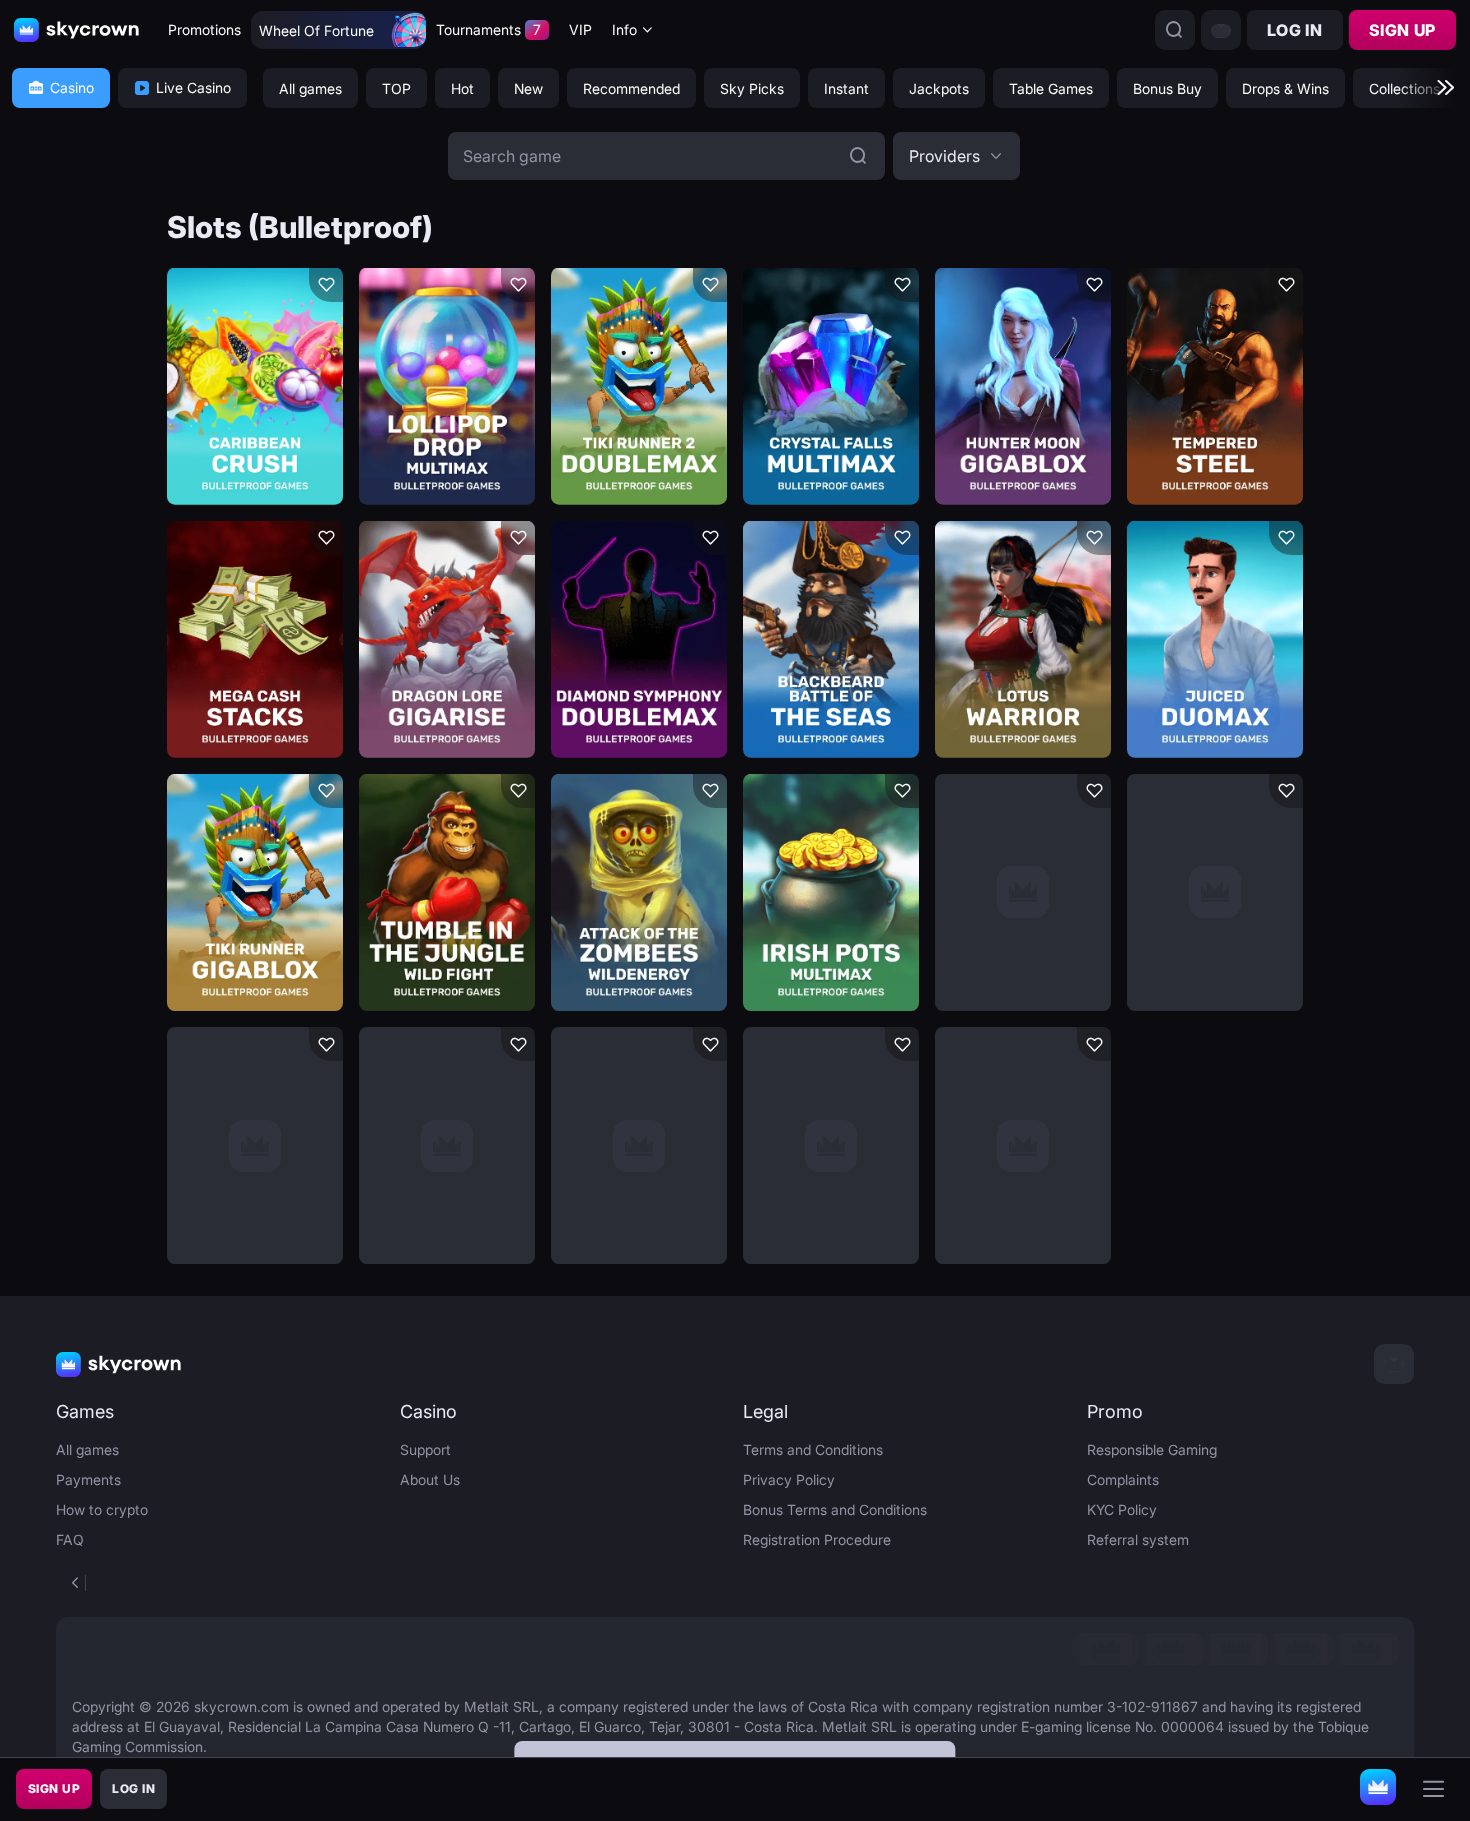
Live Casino (193, 87)
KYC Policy (1122, 1509)
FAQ (70, 1539)
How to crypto (102, 1509)
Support (425, 1449)
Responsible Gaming (1152, 1449)
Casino (72, 87)
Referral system (1138, 1539)
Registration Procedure (817, 1539)
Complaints (1123, 1479)
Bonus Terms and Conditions (835, 1509)
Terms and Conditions (813, 1449)
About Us (430, 1479)
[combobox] (633, 30)
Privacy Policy (789, 1479)
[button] (956, 156)
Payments (88, 1479)
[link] (1105, 1649)
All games (87, 1449)
